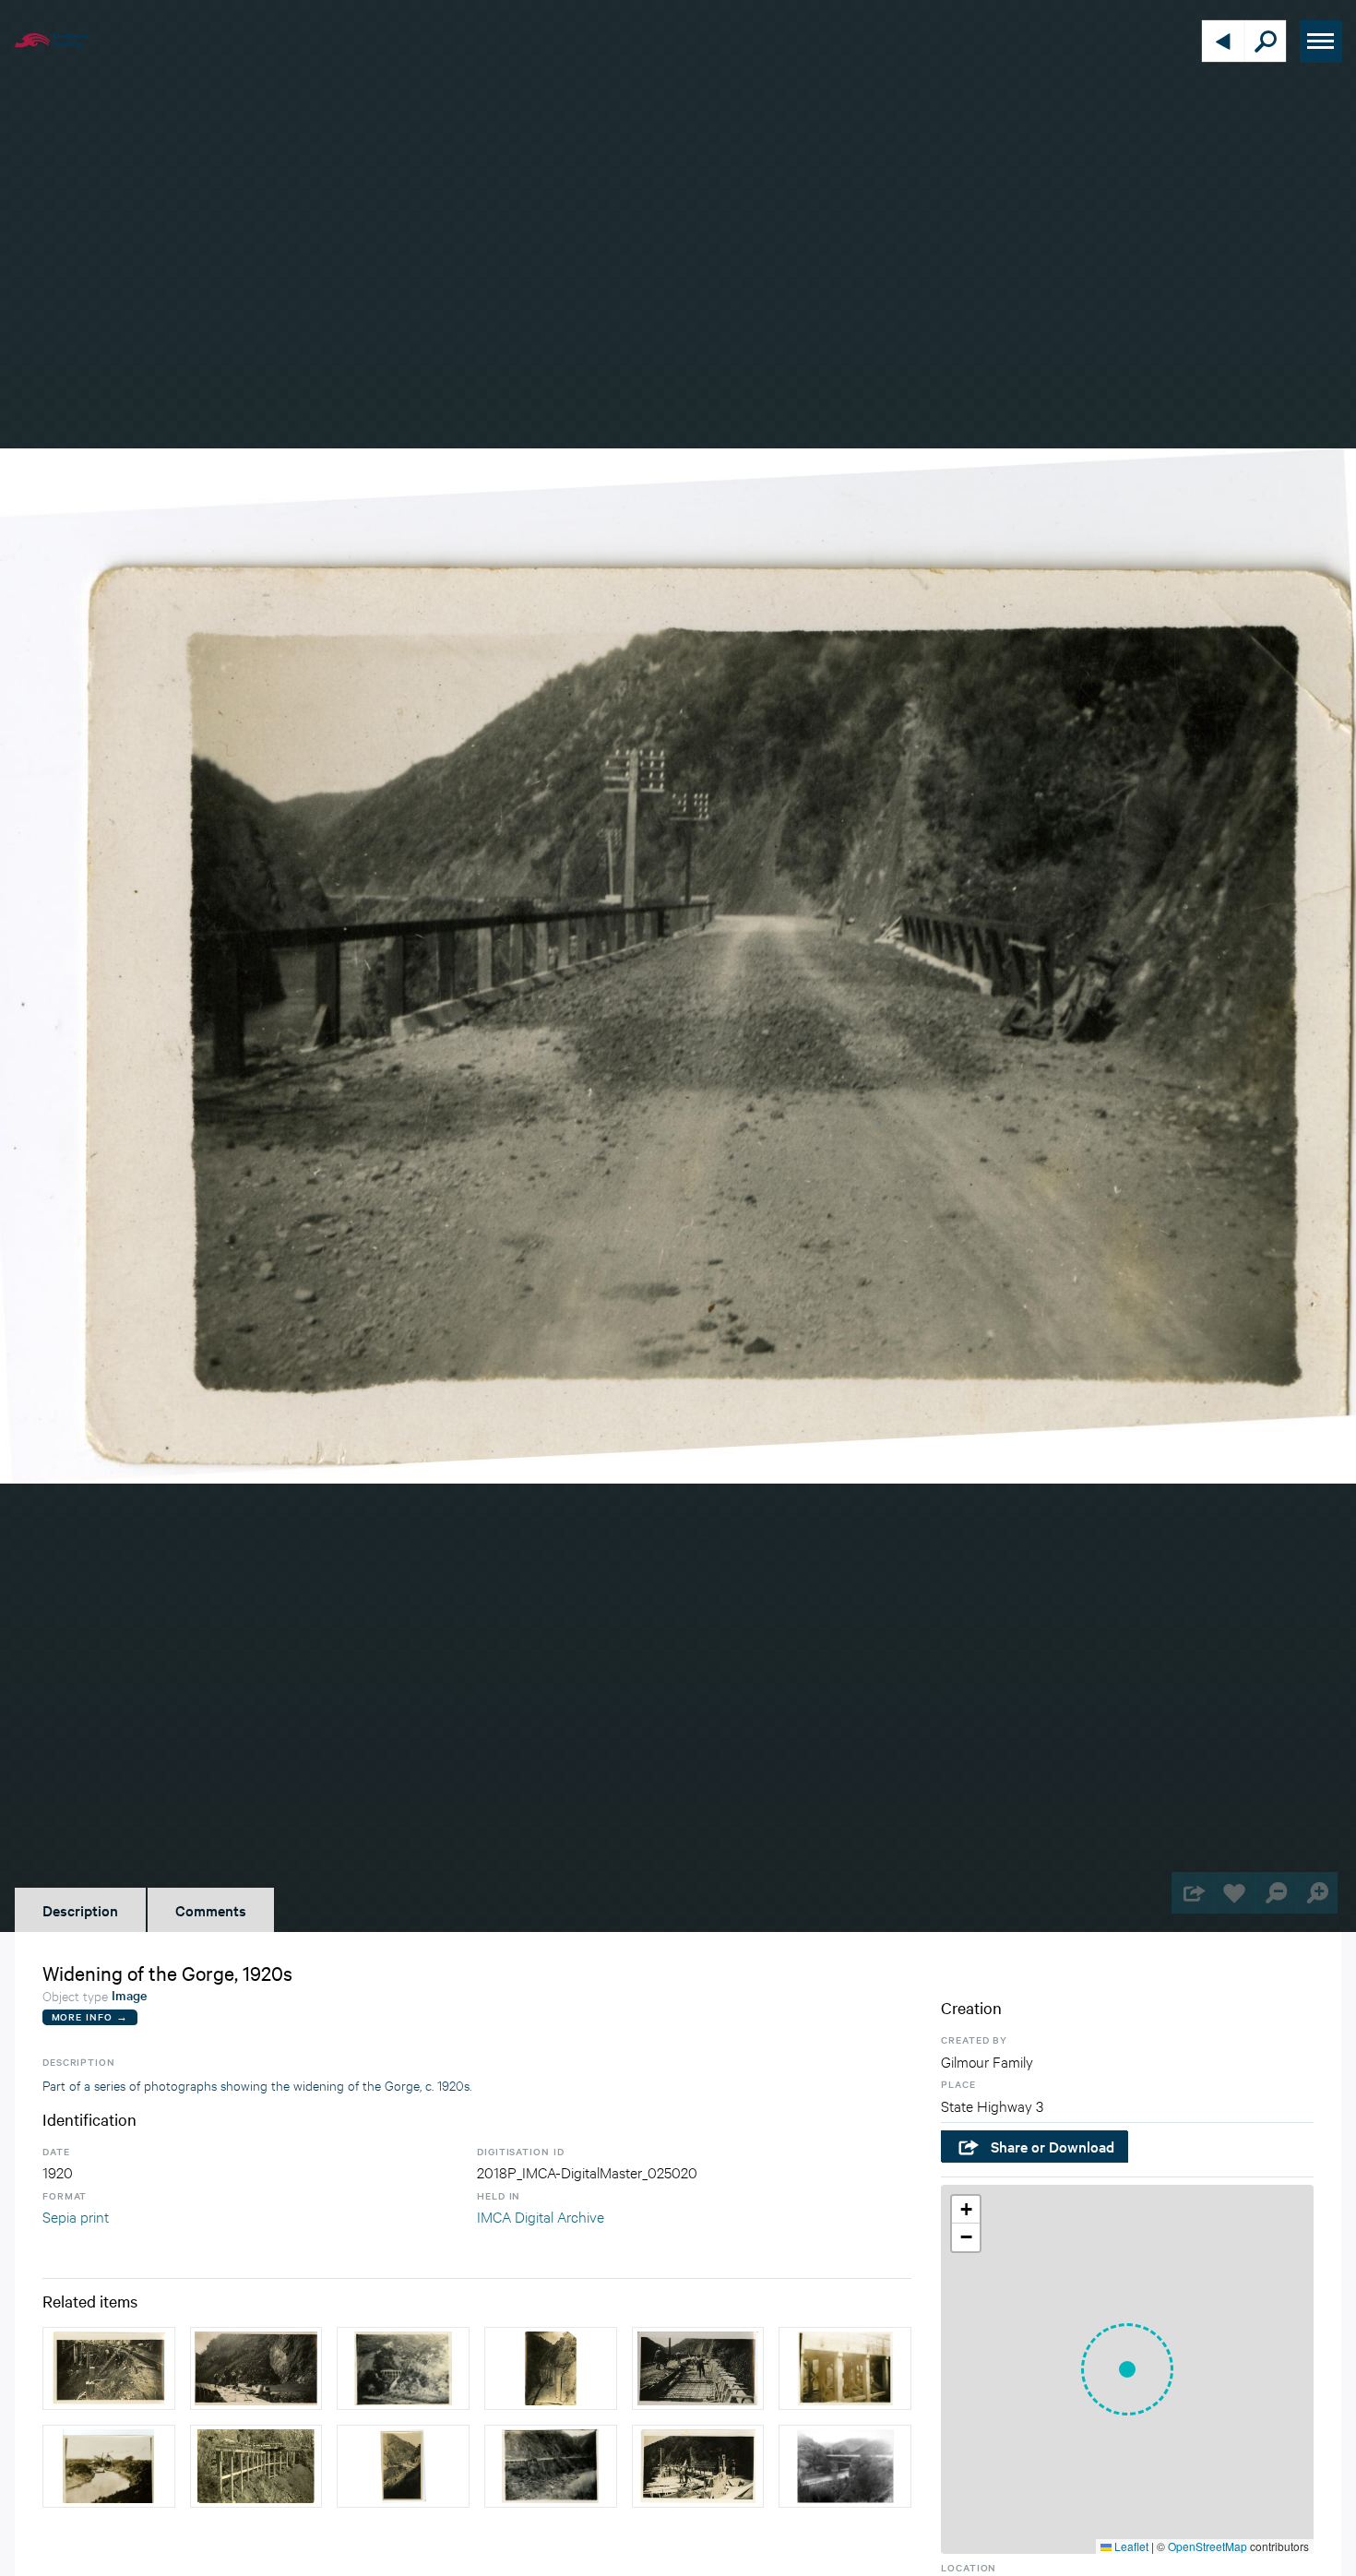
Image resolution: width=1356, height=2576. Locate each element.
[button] (1127, 2369)
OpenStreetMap (1207, 2546)
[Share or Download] (1192, 1893)
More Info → (90, 2016)
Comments (211, 1910)
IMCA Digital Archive (541, 2216)
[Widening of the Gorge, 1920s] (109, 2368)
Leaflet (1130, 2546)
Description (80, 1910)
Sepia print (76, 2216)
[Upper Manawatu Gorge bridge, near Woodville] (845, 2466)
